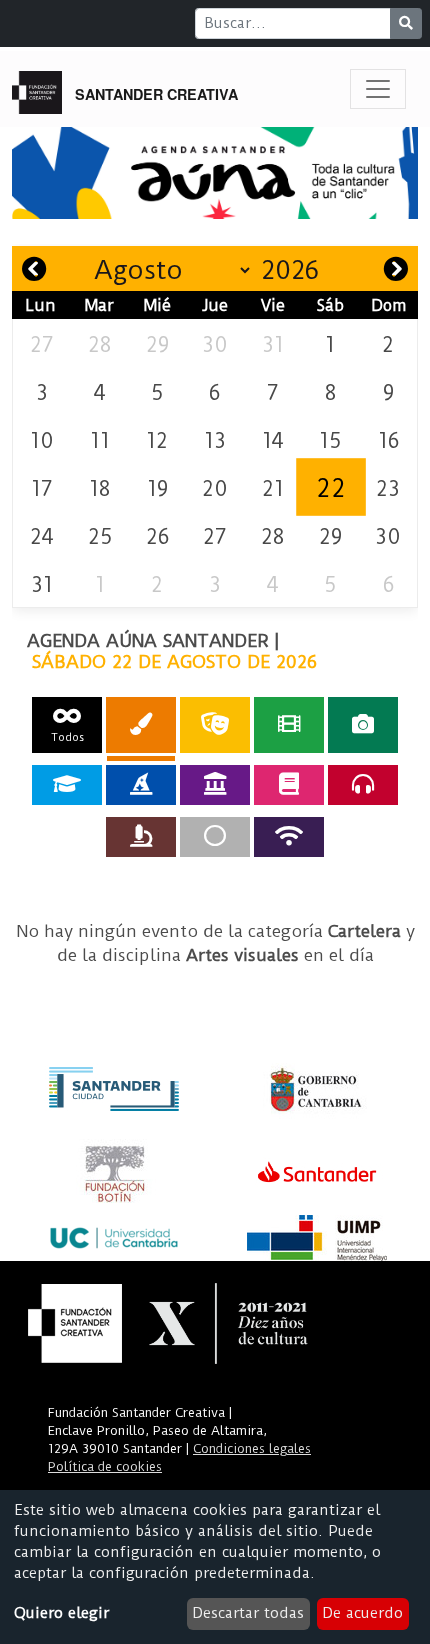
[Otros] (215, 837)
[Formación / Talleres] (67, 785)
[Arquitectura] (215, 785)
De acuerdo (362, 1613)
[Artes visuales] (141, 724)
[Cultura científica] (141, 837)
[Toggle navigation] (378, 89)
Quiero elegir (61, 1613)
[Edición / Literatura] (289, 785)
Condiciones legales (252, 1448)
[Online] (289, 837)
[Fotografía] (363, 724)
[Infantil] (141, 785)
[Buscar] (406, 23)
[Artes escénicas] (215, 724)
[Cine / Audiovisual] (289, 724)
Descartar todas (248, 1613)
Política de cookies (105, 1466)
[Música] (363, 785)
